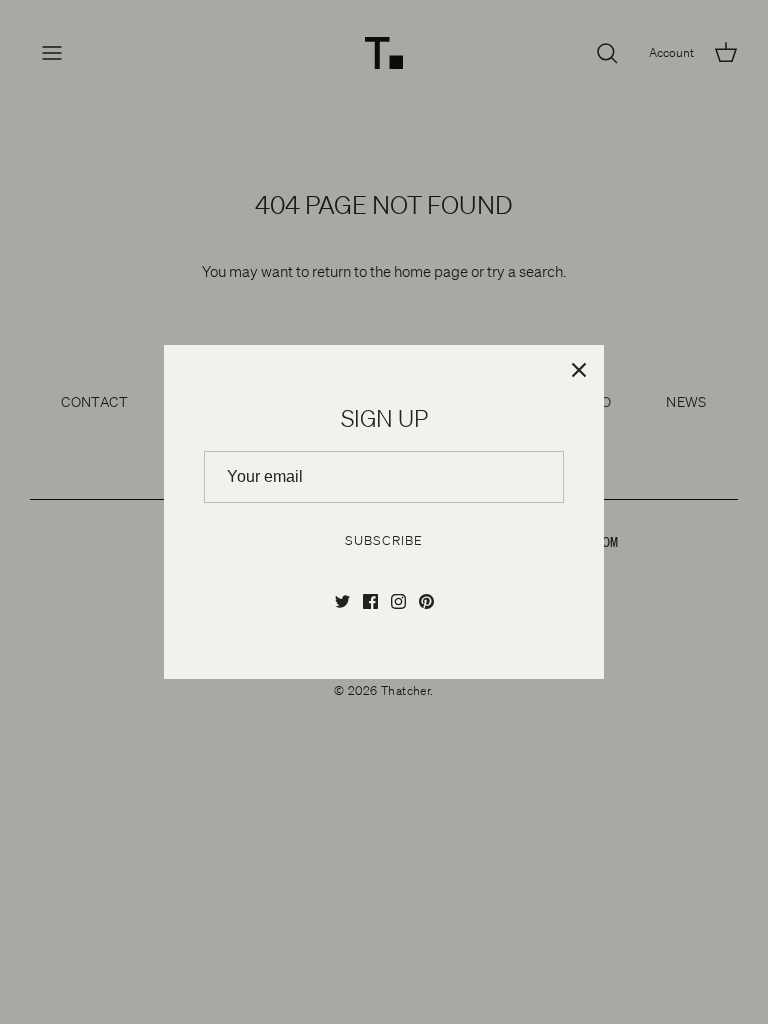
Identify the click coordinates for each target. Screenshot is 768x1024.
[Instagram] (398, 601)
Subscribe (383, 540)
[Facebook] (370, 601)
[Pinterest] (426, 601)
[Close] (579, 370)
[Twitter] (342, 601)
